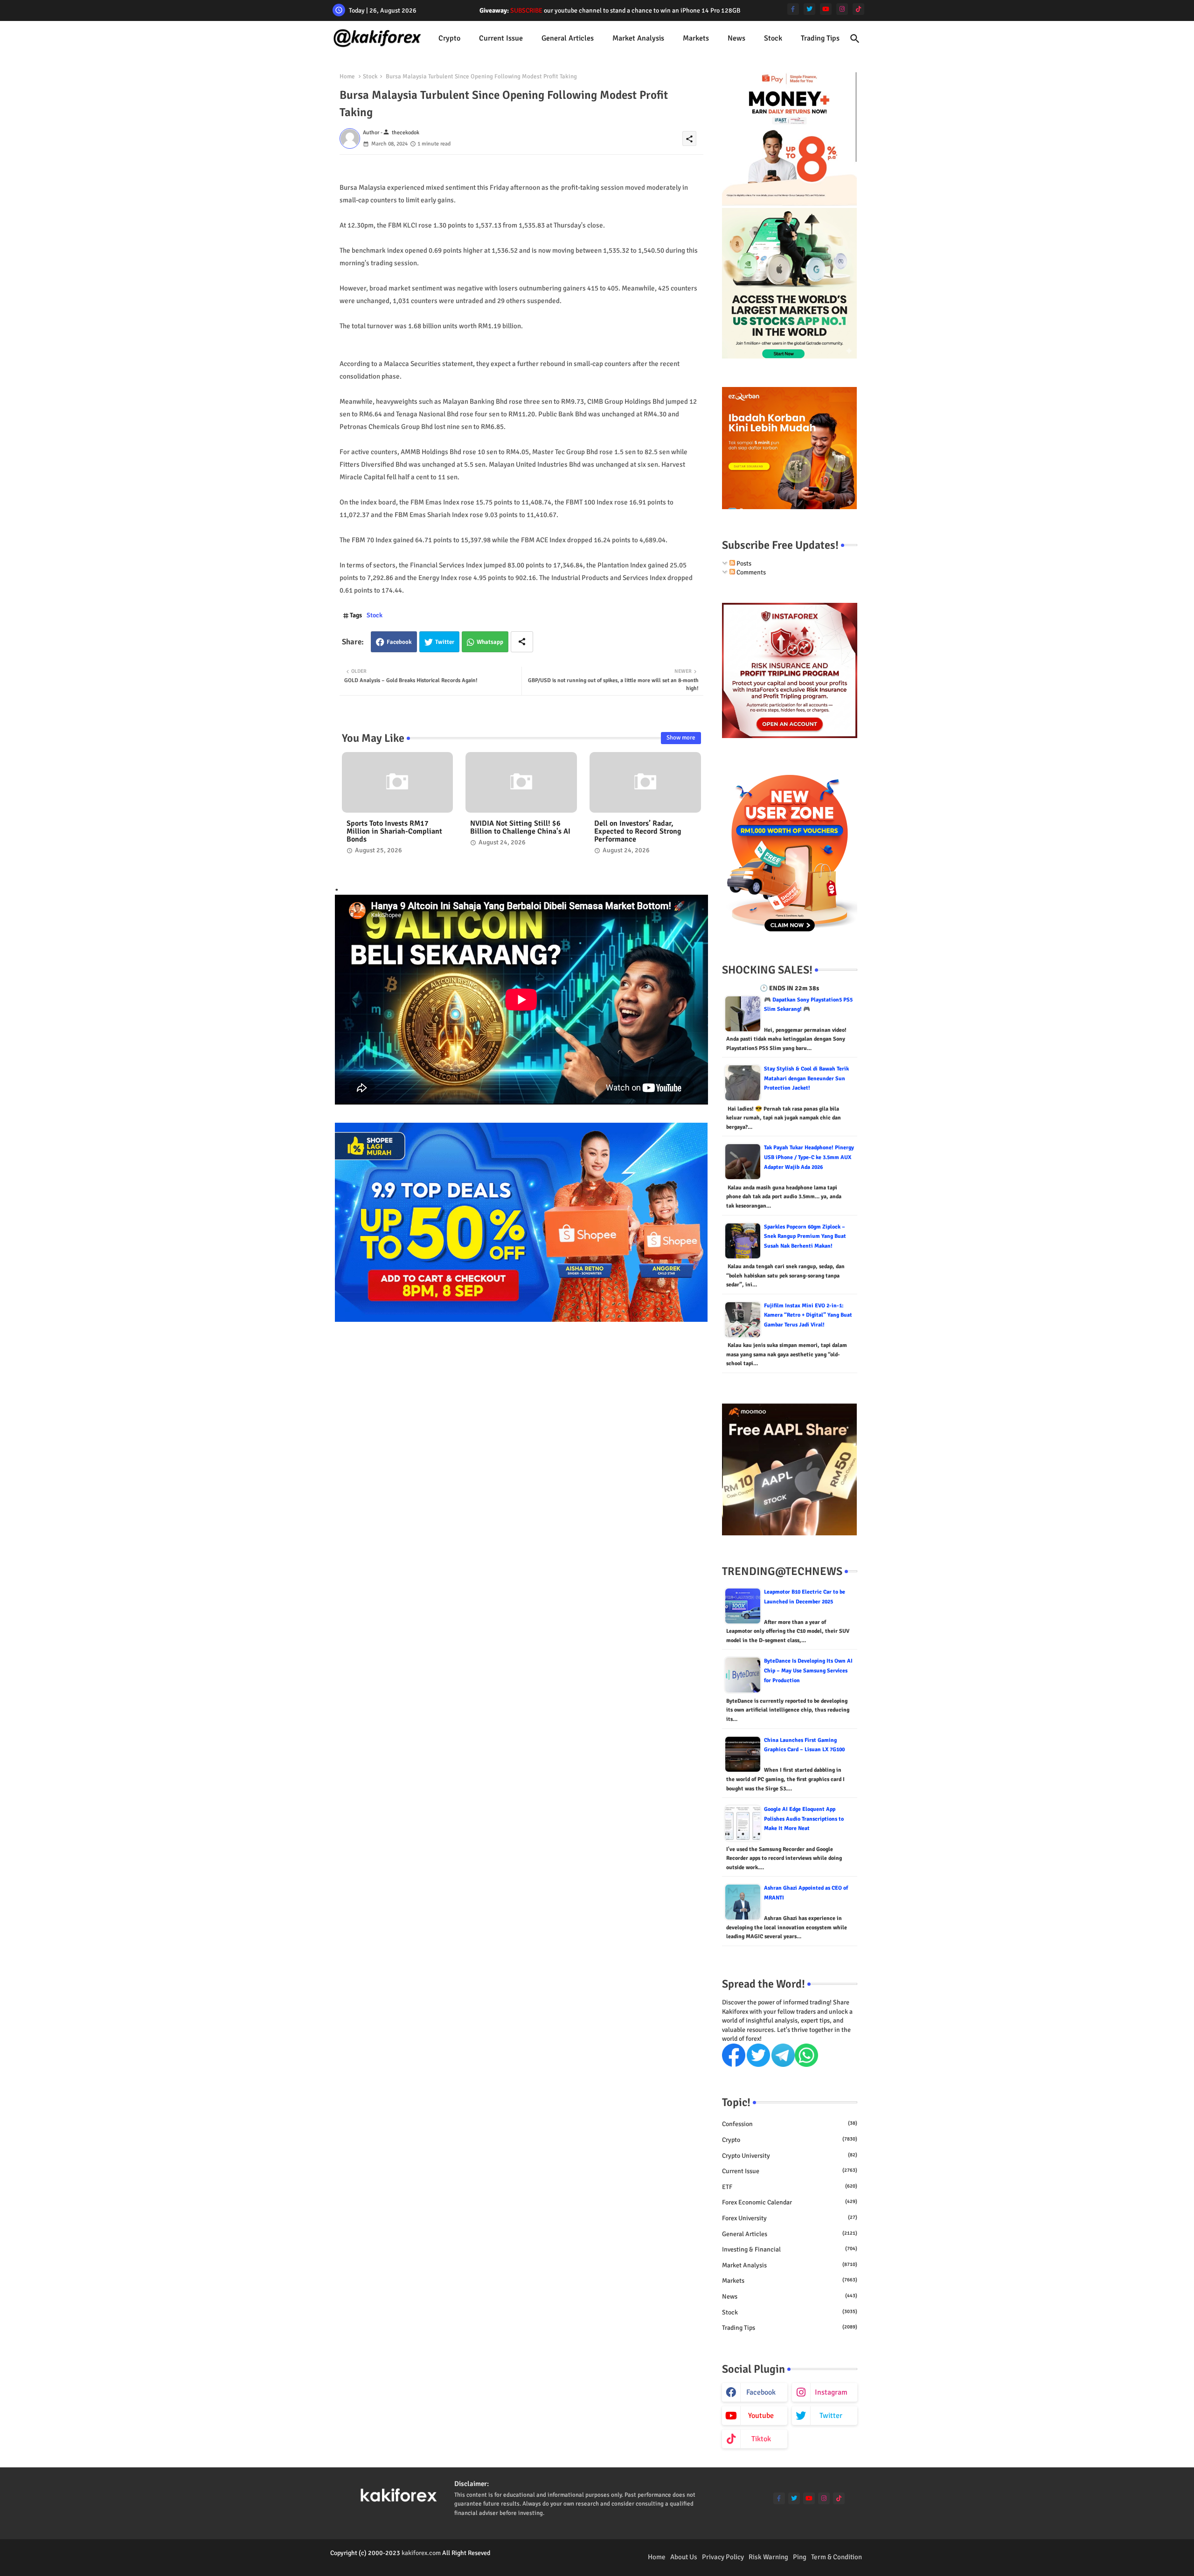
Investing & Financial (790, 2249)
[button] (855, 39)
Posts (743, 563)
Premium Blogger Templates (369, 2562)
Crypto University (790, 2156)
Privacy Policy (723, 2557)
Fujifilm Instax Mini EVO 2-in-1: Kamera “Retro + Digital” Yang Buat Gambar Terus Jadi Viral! (808, 1315)
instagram (831, 2392)
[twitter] (809, 9)
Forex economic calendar (790, 2202)
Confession (790, 2124)
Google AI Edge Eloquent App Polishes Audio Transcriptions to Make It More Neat (804, 1819)
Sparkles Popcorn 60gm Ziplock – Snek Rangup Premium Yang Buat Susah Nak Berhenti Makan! (805, 1236)
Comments (750, 572)
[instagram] (842, 9)
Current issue (501, 38)
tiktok (761, 2439)
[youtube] (826, 9)
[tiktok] (858, 9)
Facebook (399, 642)
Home (347, 76)
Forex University (790, 2218)
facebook (761, 2392)
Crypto (449, 38)
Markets (696, 38)
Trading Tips (820, 38)
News (736, 38)
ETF (790, 2187)
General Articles (568, 38)
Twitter (445, 642)
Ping (800, 2557)
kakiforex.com (421, 2553)
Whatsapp (490, 642)
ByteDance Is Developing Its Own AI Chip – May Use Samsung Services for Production (808, 1671)
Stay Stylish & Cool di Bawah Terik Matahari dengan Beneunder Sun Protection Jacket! (806, 1078)
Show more (681, 738)
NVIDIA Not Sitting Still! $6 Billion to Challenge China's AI (520, 828)
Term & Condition (836, 2557)
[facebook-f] (793, 9)
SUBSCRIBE (526, 10)
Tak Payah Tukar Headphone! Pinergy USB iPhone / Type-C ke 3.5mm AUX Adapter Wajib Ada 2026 (809, 1157)
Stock (773, 38)
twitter (831, 2416)
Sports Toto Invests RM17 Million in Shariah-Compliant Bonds (394, 832)
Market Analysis (638, 38)
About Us (684, 2557)
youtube (761, 2416)
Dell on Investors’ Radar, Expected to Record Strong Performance (638, 832)
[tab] (449, 38)
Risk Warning (768, 2557)
